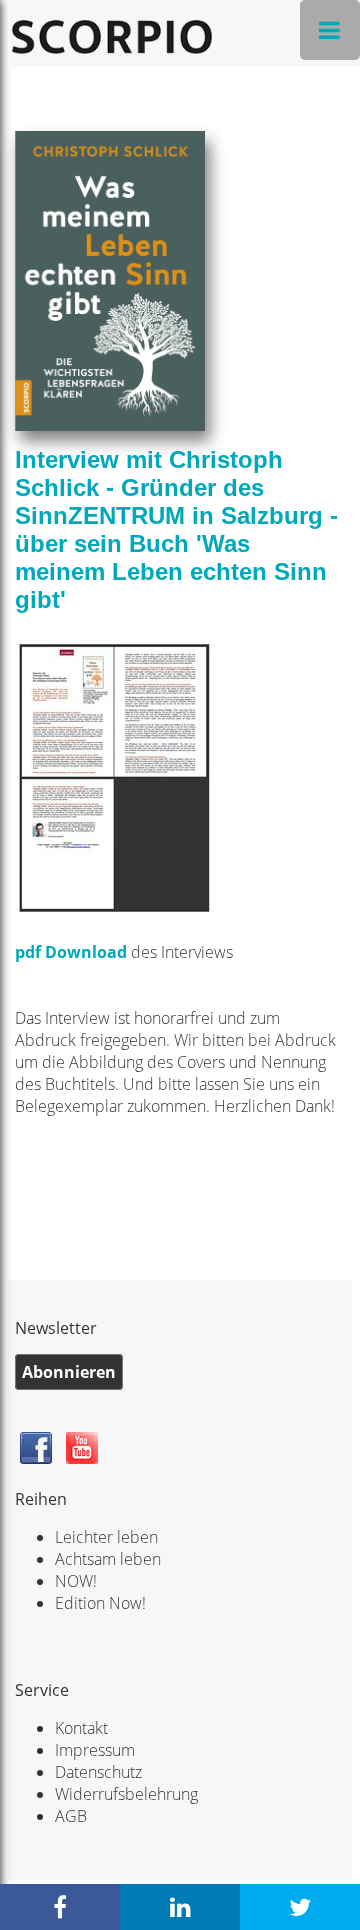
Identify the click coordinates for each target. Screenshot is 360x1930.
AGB (71, 1816)
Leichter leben (106, 1537)
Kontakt (81, 1728)
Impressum (95, 1750)
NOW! (76, 1581)
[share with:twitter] (300, 1907)
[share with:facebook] (60, 1907)
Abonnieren (69, 1372)
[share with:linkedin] (180, 1907)
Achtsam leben (108, 1559)
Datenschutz (98, 1772)
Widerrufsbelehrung (126, 1794)
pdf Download (71, 952)
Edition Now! (100, 1603)
